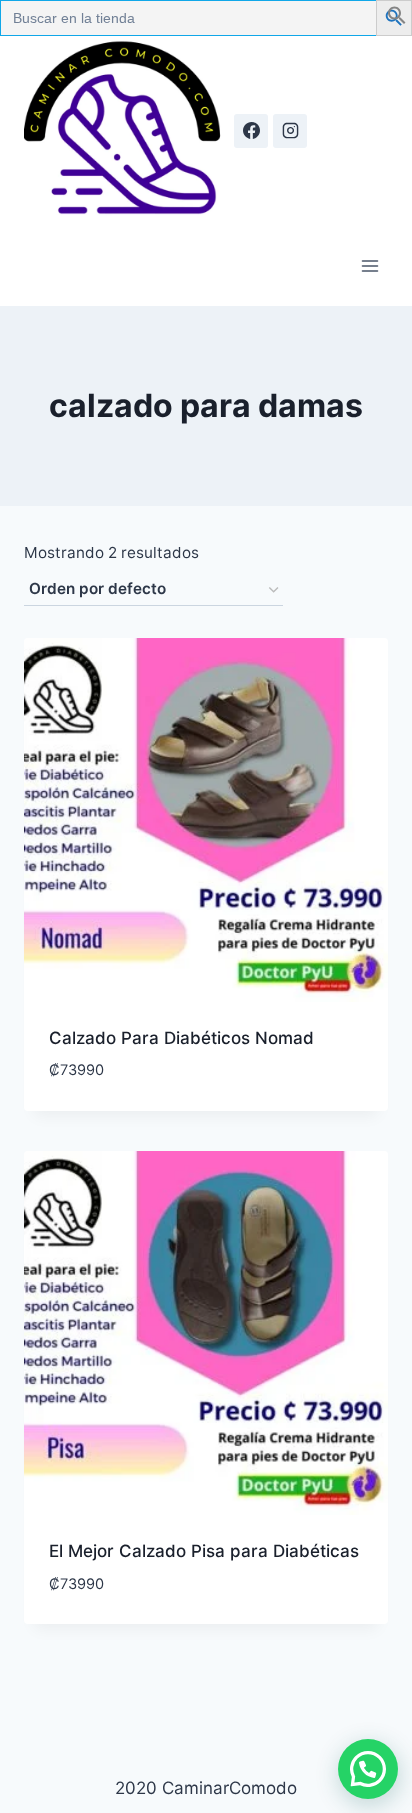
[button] (397, 19)
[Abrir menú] (369, 265)
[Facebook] (251, 131)
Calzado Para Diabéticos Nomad (181, 1038)
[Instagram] (290, 131)
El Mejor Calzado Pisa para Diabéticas (204, 1551)
